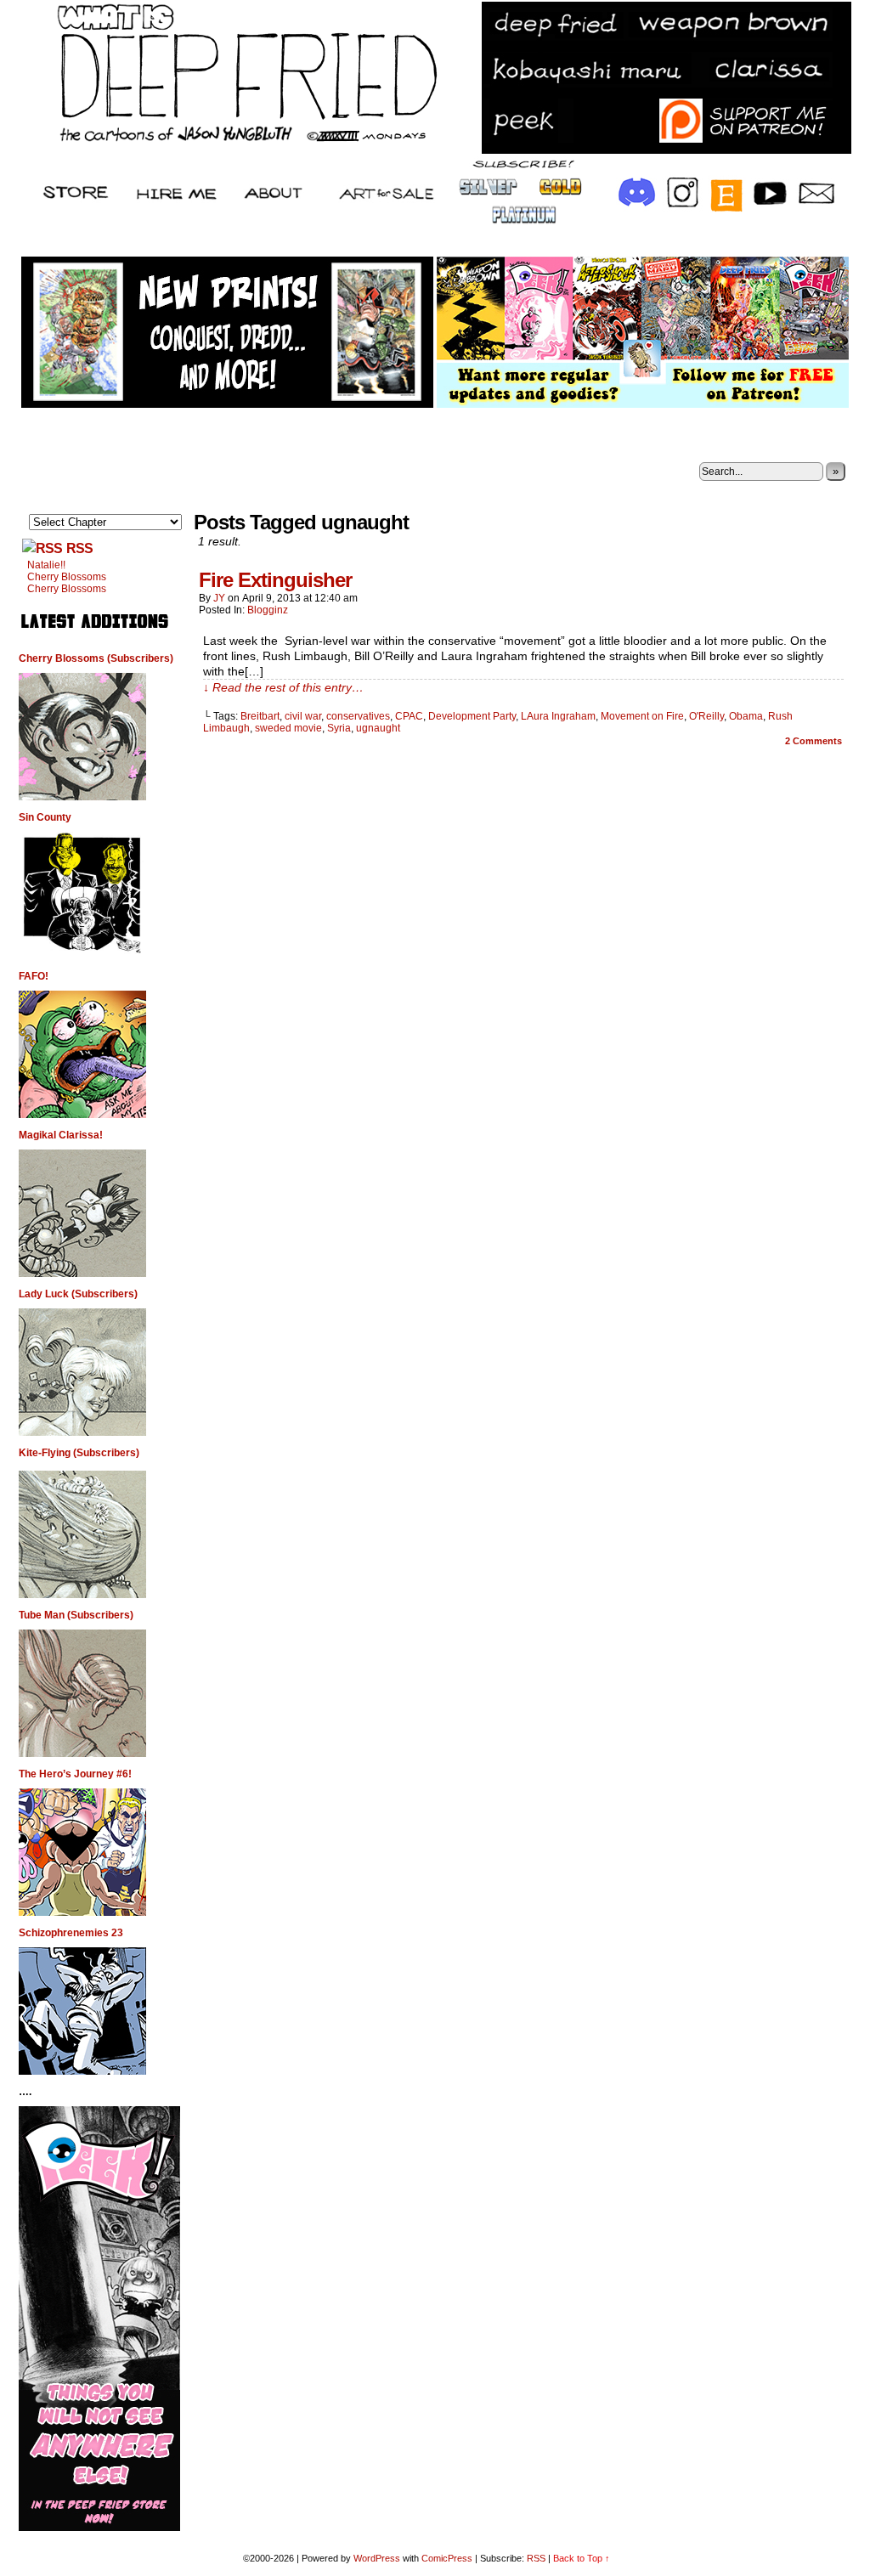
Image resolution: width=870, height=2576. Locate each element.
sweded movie (288, 728)
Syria (339, 728)
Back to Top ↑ (582, 2558)
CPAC (409, 716)
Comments (814, 741)
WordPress (377, 2558)
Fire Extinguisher (275, 580)
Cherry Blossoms (67, 577)
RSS (79, 548)
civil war (303, 716)
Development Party (472, 716)
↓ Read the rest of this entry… (283, 687)
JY (219, 598)
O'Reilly (706, 716)
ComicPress (447, 2558)
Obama (746, 716)
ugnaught (378, 728)
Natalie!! (46, 565)
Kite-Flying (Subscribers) (79, 1453)
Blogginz (268, 610)
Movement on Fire (642, 716)
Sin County (45, 817)
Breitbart (260, 716)
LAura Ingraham (558, 716)
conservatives (358, 716)
